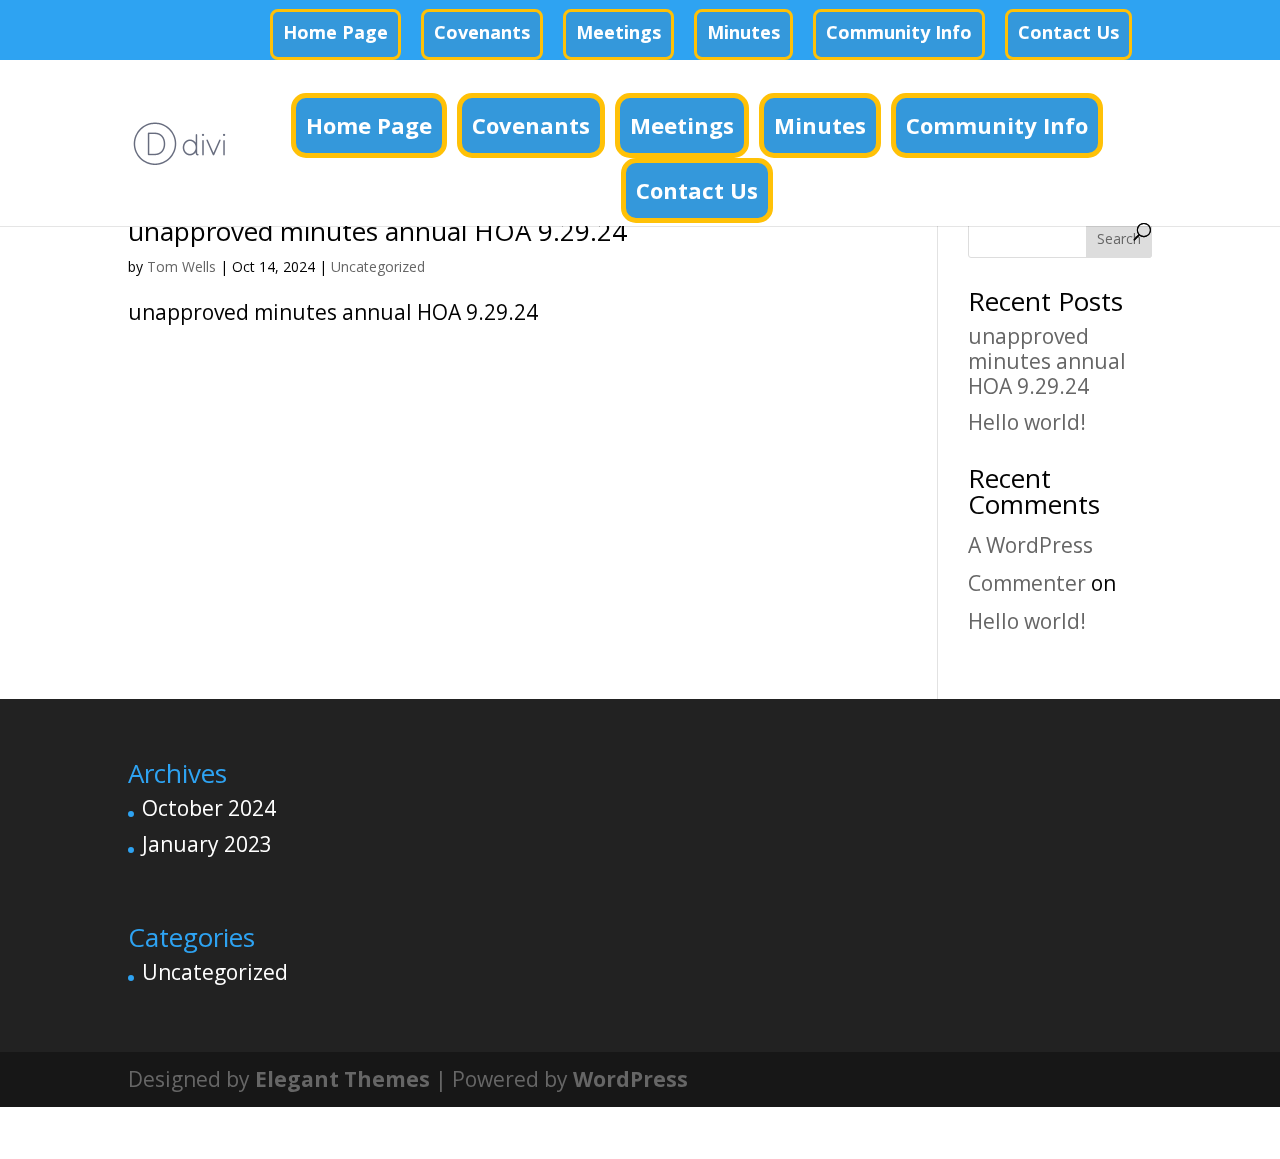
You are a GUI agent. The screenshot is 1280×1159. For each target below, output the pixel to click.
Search (1119, 238)
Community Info (899, 32)
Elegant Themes (342, 1079)
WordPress (630, 1079)
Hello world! (1027, 422)
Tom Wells (181, 266)
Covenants (482, 32)
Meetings (618, 32)
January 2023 (207, 844)
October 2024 (209, 808)
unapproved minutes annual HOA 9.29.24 (377, 231)
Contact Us (1068, 32)
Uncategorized (378, 266)
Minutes (743, 32)
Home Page (335, 32)
